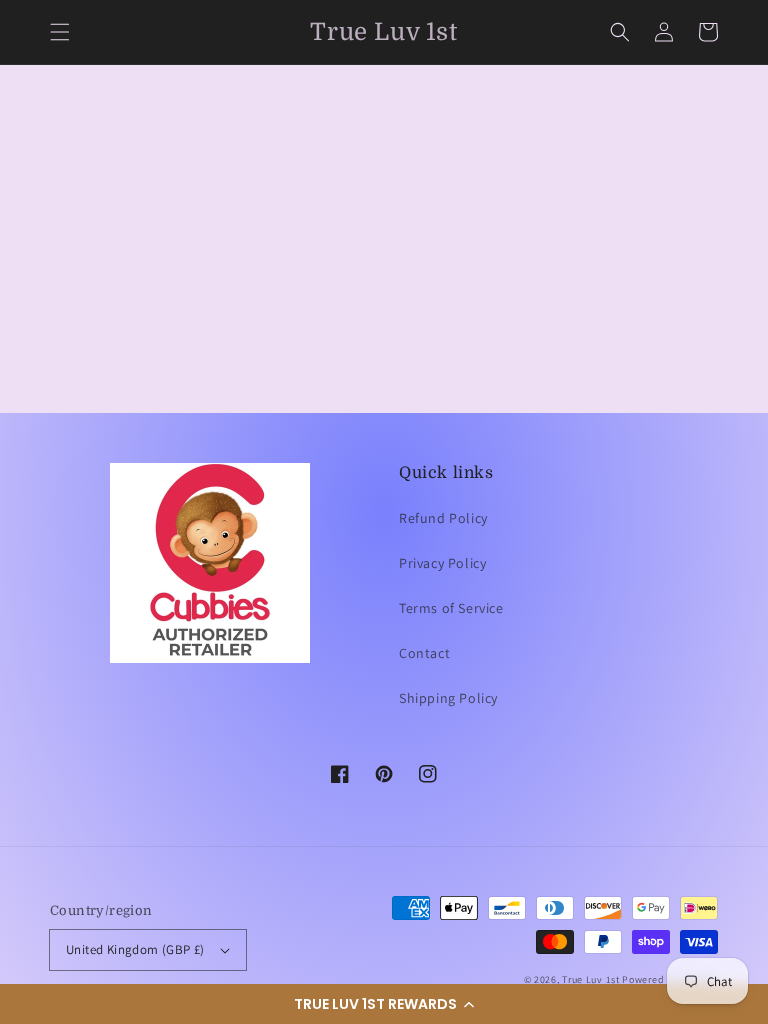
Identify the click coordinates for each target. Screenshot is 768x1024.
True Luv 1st (590, 979)
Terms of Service (451, 608)
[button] (384, 1004)
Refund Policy (443, 518)
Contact (424, 653)
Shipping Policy (448, 698)
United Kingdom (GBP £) (135, 949)
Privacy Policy (442, 563)
